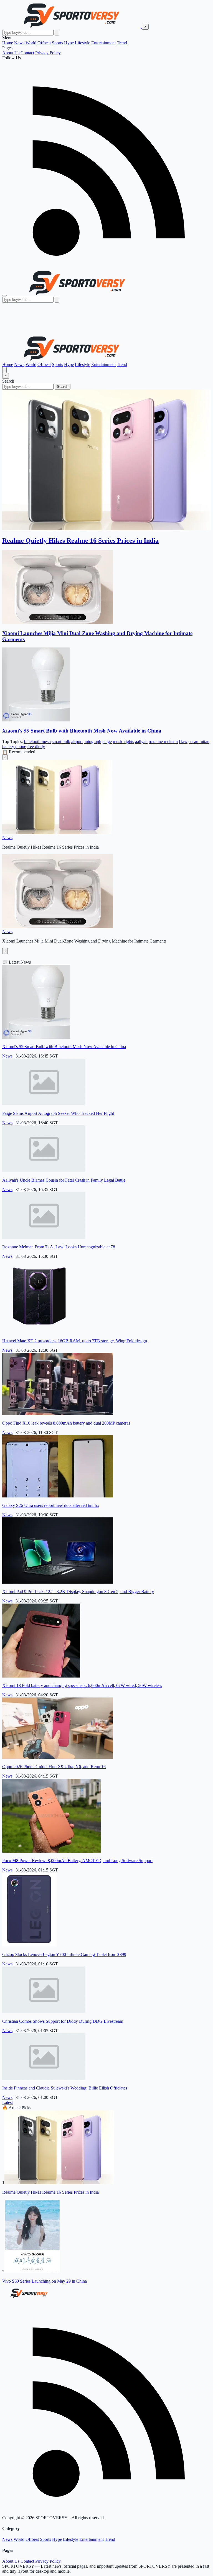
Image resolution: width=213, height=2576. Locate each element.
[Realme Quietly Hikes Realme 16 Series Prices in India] (59, 2183)
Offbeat (44, 43)
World (31, 43)
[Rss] (106, 267)
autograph (92, 742)
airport (77, 742)
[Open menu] (4, 296)
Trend (122, 43)
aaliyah (141, 742)
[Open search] (4, 370)
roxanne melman (163, 742)
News (19, 43)
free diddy (36, 747)
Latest (7, 2102)
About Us (11, 53)
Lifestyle (83, 43)
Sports (57, 43)
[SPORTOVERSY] (72, 26)
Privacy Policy (48, 53)
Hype (69, 43)
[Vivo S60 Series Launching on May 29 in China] (32, 2272)
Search (63, 387)
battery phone (14, 747)
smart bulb (61, 742)
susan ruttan (199, 742)
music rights (123, 742)
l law (183, 742)
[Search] (57, 33)
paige (107, 742)
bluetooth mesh (37, 742)
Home (8, 43)
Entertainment (103, 43)
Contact (27, 53)
